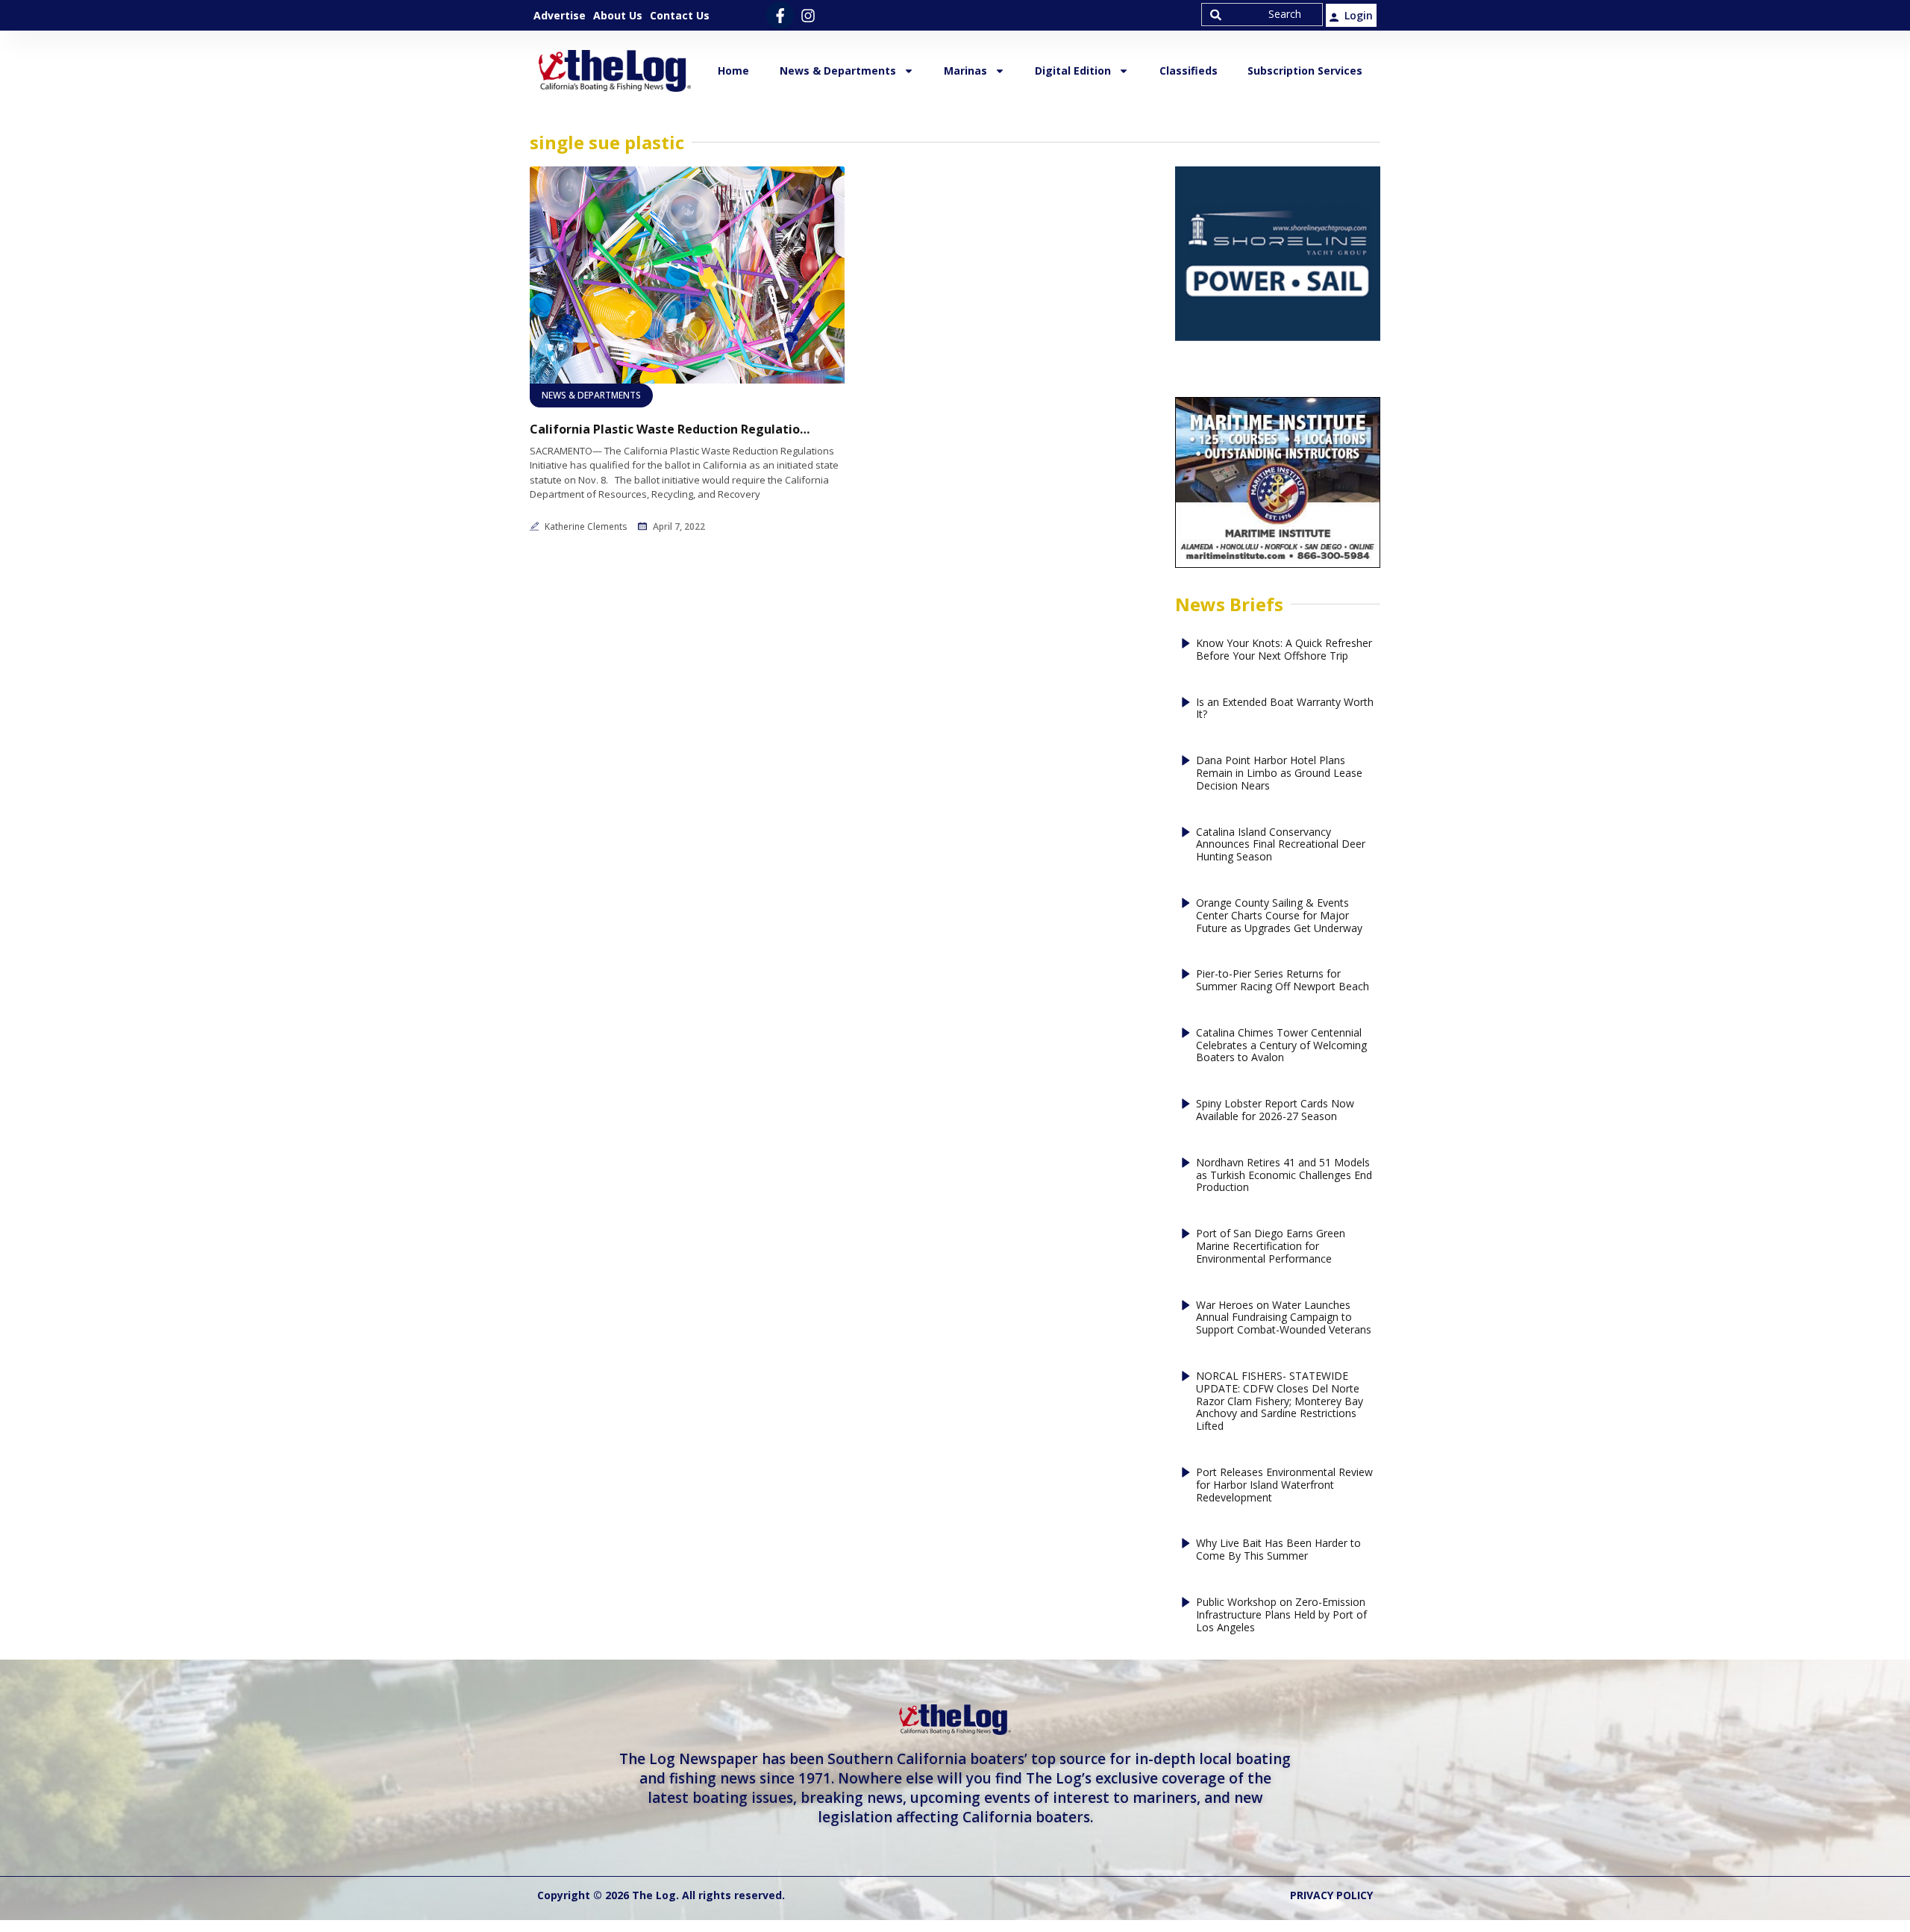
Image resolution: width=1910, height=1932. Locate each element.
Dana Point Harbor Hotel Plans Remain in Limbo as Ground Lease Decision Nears (1279, 773)
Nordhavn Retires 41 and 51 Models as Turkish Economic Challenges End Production (1284, 1175)
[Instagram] (808, 15)
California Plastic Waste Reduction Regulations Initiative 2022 (671, 429)
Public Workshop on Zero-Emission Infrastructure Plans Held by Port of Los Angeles (1281, 1615)
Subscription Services (1305, 71)
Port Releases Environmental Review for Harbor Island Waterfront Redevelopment (1284, 1485)
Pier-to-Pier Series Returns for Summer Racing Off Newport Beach (1283, 981)
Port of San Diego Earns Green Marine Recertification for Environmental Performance (1271, 1246)
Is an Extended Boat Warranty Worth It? (1285, 709)
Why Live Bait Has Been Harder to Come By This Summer (1278, 1550)
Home (733, 71)
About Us (618, 15)
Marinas (965, 71)
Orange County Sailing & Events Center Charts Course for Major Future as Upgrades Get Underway (1279, 916)
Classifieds (1189, 71)
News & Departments (838, 71)
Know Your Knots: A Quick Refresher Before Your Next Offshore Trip (1284, 650)
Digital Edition (1073, 71)
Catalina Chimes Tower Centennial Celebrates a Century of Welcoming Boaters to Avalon (1281, 1045)
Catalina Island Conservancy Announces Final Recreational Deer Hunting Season (1281, 845)
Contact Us (680, 15)
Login (1359, 15)
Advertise (560, 15)
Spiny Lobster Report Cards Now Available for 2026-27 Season (1275, 1110)
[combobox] (1262, 15)
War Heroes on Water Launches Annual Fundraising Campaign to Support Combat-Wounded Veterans (1284, 1318)
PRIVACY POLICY (1331, 1895)
